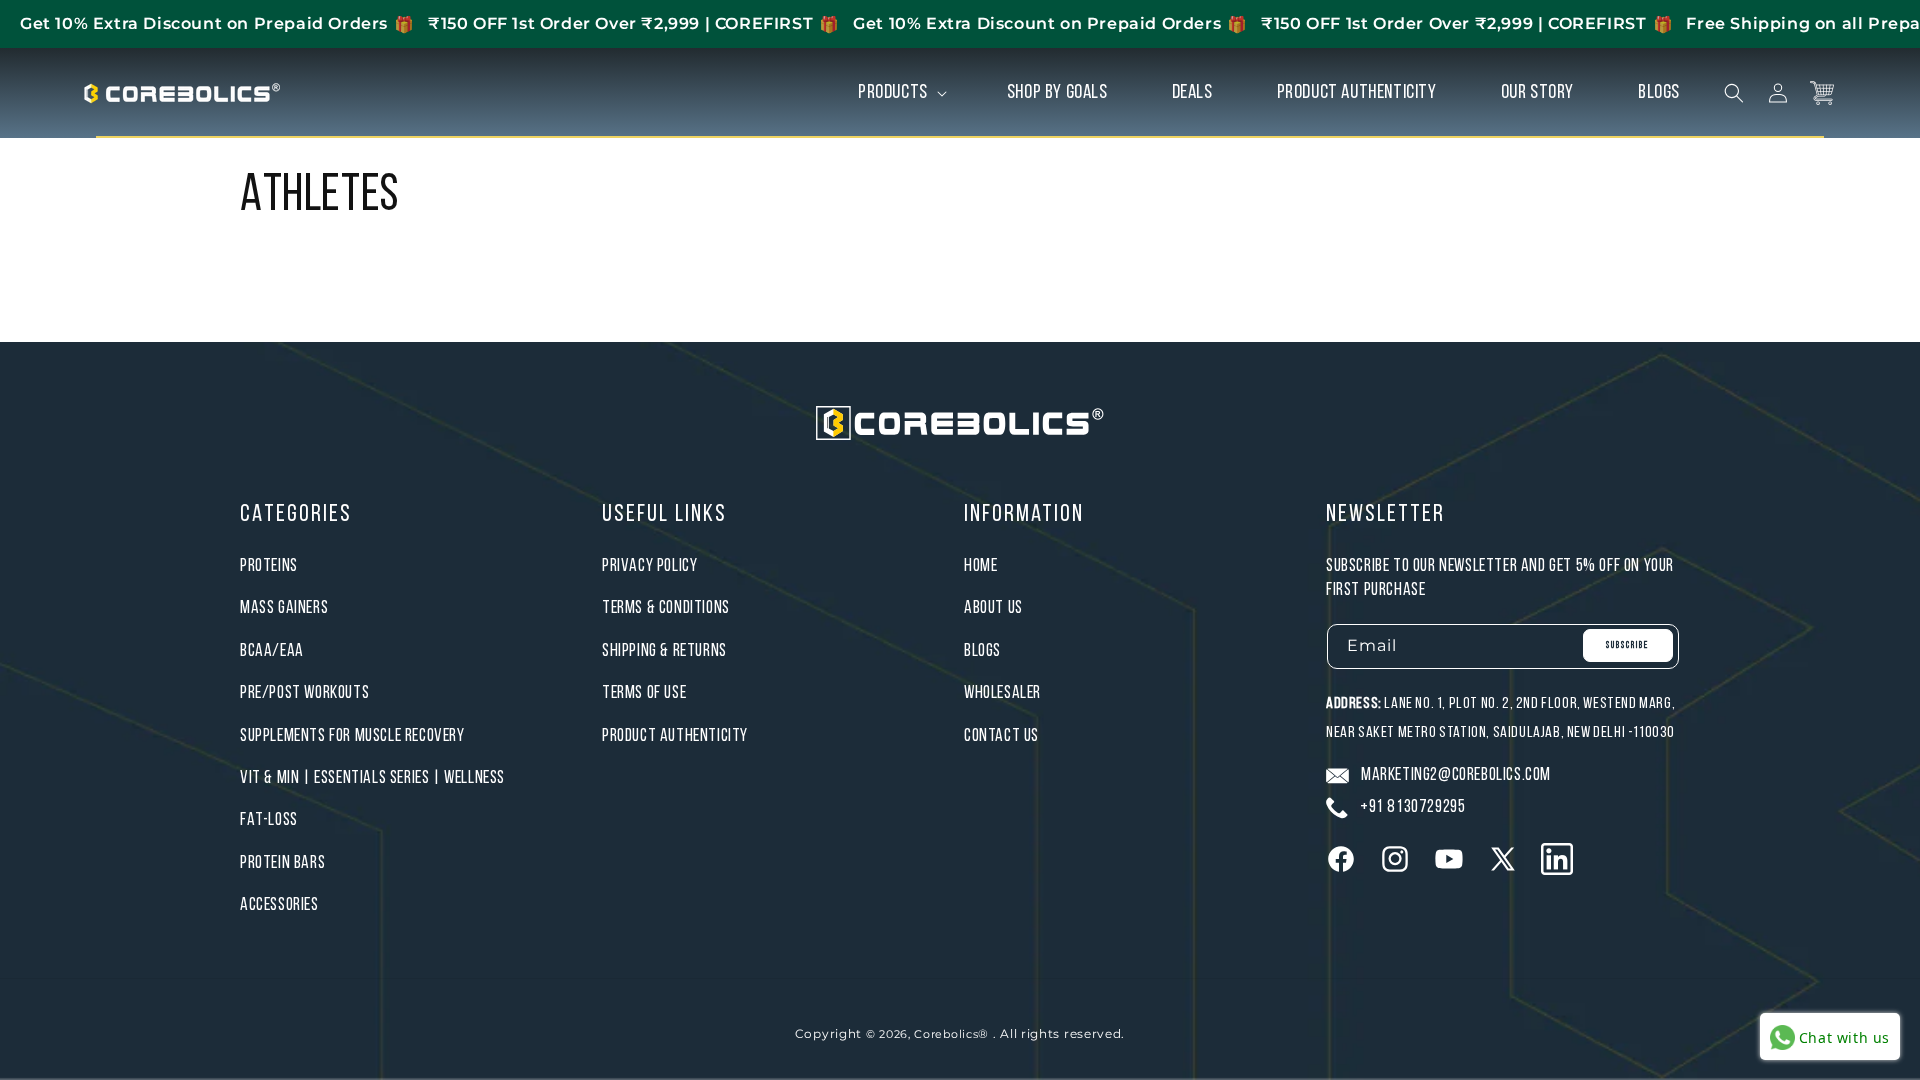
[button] (900, 93)
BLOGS (982, 651)
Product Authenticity (675, 736)
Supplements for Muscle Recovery (352, 736)
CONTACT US (1001, 736)
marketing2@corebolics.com (1456, 775)
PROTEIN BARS (282, 863)
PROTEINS (269, 566)
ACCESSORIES (279, 905)
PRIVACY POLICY (649, 566)
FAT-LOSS (269, 820)
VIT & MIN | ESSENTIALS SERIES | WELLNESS (372, 778)
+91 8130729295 (1412, 807)
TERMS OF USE (644, 693)
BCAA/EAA (272, 651)
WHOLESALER (1002, 693)
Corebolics (946, 1034)
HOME (980, 566)
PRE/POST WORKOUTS (304, 693)
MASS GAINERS (284, 608)
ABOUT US (993, 608)
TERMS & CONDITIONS (666, 608)
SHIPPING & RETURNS (664, 651)
